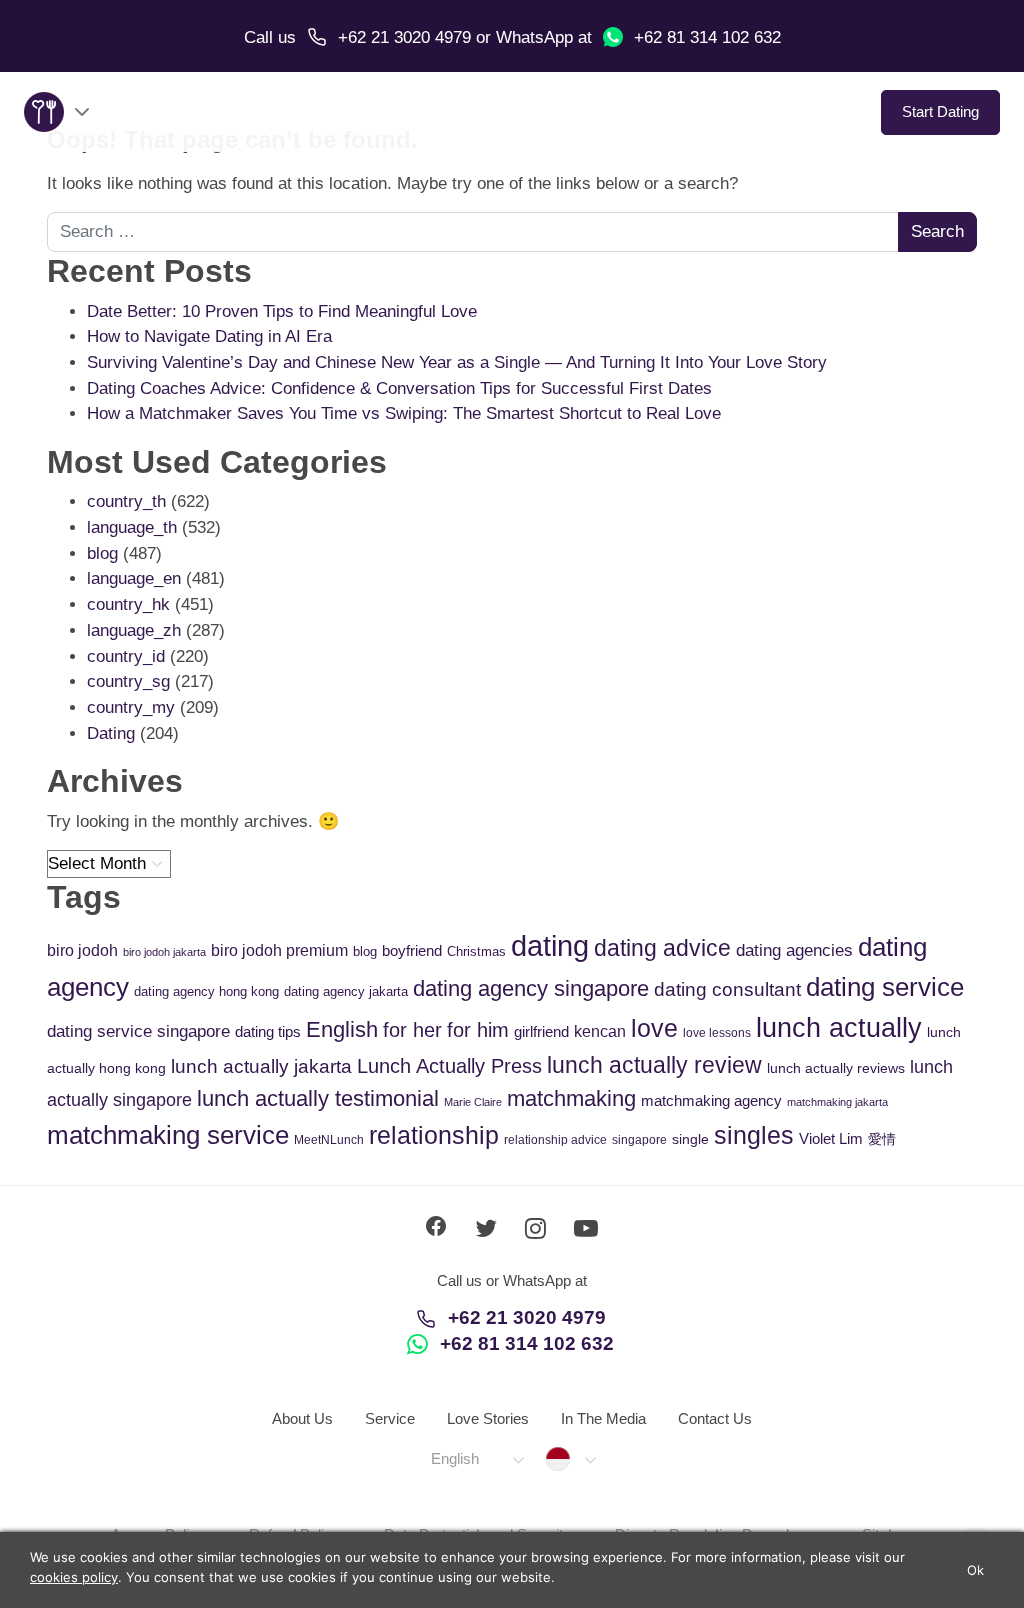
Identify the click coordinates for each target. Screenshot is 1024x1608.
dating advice (662, 948)
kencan (600, 1031)
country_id (126, 656)
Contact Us (715, 1418)
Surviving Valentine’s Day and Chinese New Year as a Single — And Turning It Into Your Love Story (457, 362)
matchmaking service (168, 1135)
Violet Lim (831, 1138)
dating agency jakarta (346, 991)
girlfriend (541, 1031)
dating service (885, 987)
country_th (126, 501)
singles (754, 1135)
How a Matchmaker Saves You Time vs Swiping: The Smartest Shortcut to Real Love (404, 413)
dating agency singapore (531, 988)
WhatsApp (534, 37)
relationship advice (555, 1140)
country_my (131, 707)
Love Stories (488, 1418)
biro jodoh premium (279, 950)
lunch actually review (654, 1065)
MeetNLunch (329, 1140)
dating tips (268, 1031)
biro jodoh (82, 950)
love (654, 1028)
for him (478, 1030)
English (342, 1029)
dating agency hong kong (206, 991)
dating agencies (794, 950)
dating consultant (727, 989)
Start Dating (940, 111)
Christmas (476, 951)
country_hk (128, 604)
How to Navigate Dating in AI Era (209, 336)
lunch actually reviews (836, 1068)
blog (102, 553)
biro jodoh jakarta (164, 952)
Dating (111, 733)
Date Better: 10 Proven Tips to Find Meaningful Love (282, 311)
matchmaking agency (711, 1100)
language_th (132, 527)
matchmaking (571, 1098)
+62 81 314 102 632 (707, 37)
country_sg (128, 681)
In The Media (603, 1418)
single (690, 1139)
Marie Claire (473, 1102)
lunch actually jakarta (261, 1066)
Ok (976, 1570)
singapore (639, 1140)
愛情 (882, 1139)
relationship (434, 1135)
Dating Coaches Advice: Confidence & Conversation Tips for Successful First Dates (399, 388)
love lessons (717, 1033)
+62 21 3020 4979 (404, 37)
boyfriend (412, 950)
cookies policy (74, 1577)
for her (412, 1030)
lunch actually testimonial (318, 1098)
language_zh (134, 630)
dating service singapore (138, 1031)
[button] (476, 1459)
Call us (270, 37)
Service (390, 1418)
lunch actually (839, 1027)
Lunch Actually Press (449, 1066)
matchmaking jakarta (837, 1102)
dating (550, 945)
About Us (302, 1418)
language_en (134, 578)
